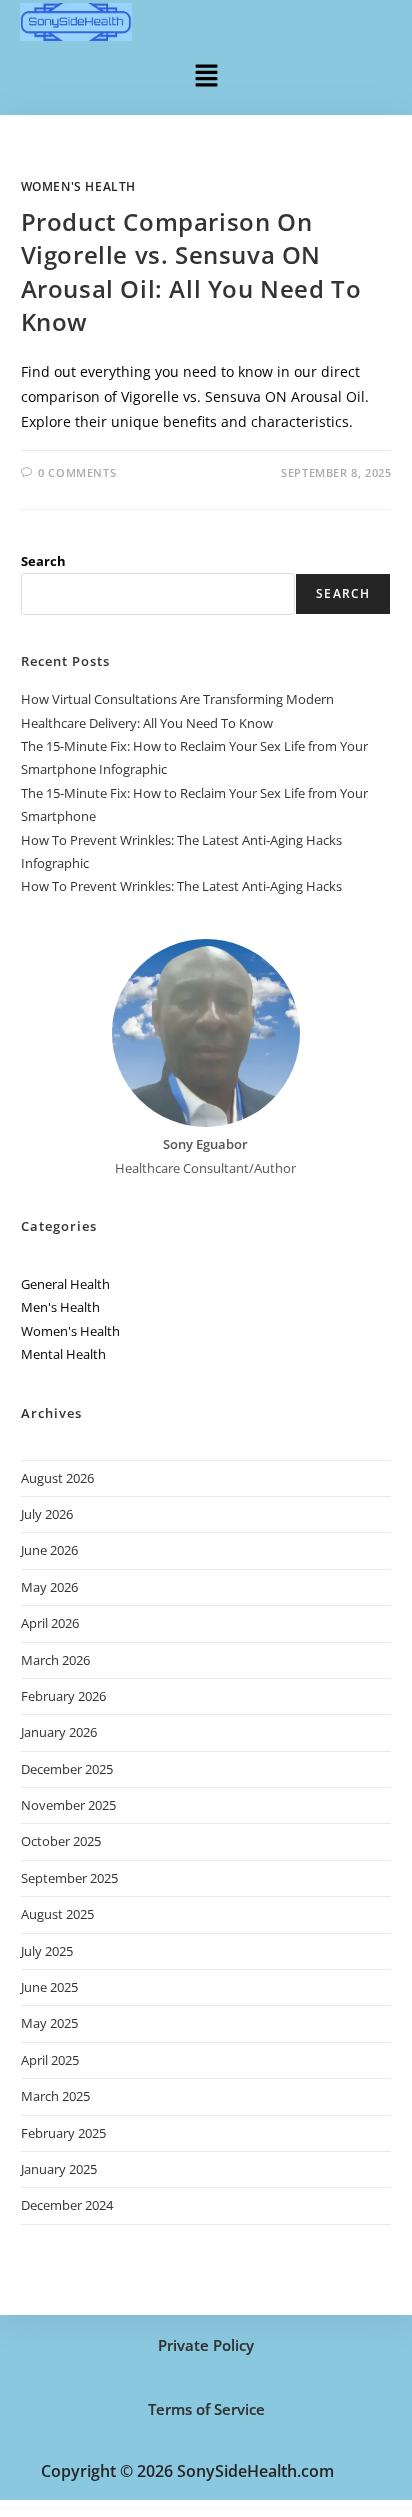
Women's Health (78, 186)
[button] (206, 74)
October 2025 (61, 1841)
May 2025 (49, 2023)
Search (43, 561)
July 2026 (47, 1514)
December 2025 (67, 1769)
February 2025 (63, 2133)
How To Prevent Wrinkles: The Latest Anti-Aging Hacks (181, 886)
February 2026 (63, 1696)
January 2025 (59, 2169)
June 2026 (49, 1550)
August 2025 (57, 1914)
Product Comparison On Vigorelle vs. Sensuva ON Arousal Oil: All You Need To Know (191, 272)
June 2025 (49, 1987)
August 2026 (57, 1478)
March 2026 (55, 1660)
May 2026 (49, 1587)
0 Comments (77, 472)
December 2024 (67, 2205)
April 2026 (50, 1623)
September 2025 (69, 1878)
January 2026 (59, 1732)
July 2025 (47, 1951)
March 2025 (55, 2096)
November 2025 (68, 1805)
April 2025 (50, 2060)
